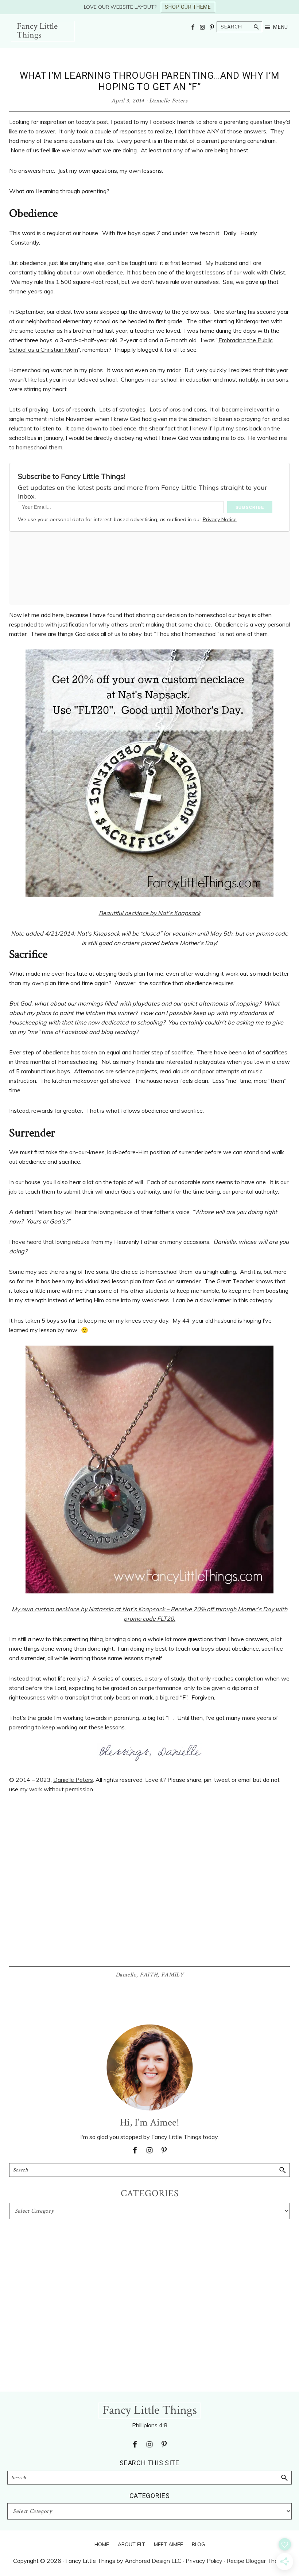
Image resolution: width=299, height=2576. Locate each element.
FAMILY (172, 1975)
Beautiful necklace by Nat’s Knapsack (150, 913)
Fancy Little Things (37, 30)
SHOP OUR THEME (188, 7)
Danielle (126, 1975)
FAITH (149, 1975)
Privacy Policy (204, 2561)
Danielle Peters (73, 1780)
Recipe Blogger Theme (256, 2561)
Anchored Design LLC (153, 2561)
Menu (281, 27)
